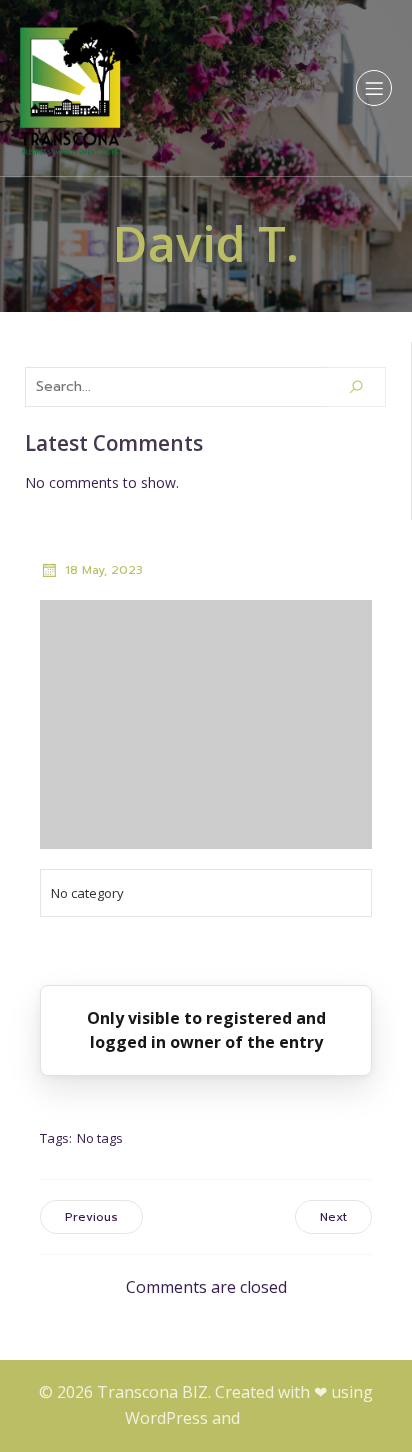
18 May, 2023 (104, 570)
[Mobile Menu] (374, 88)
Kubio (266, 1418)
